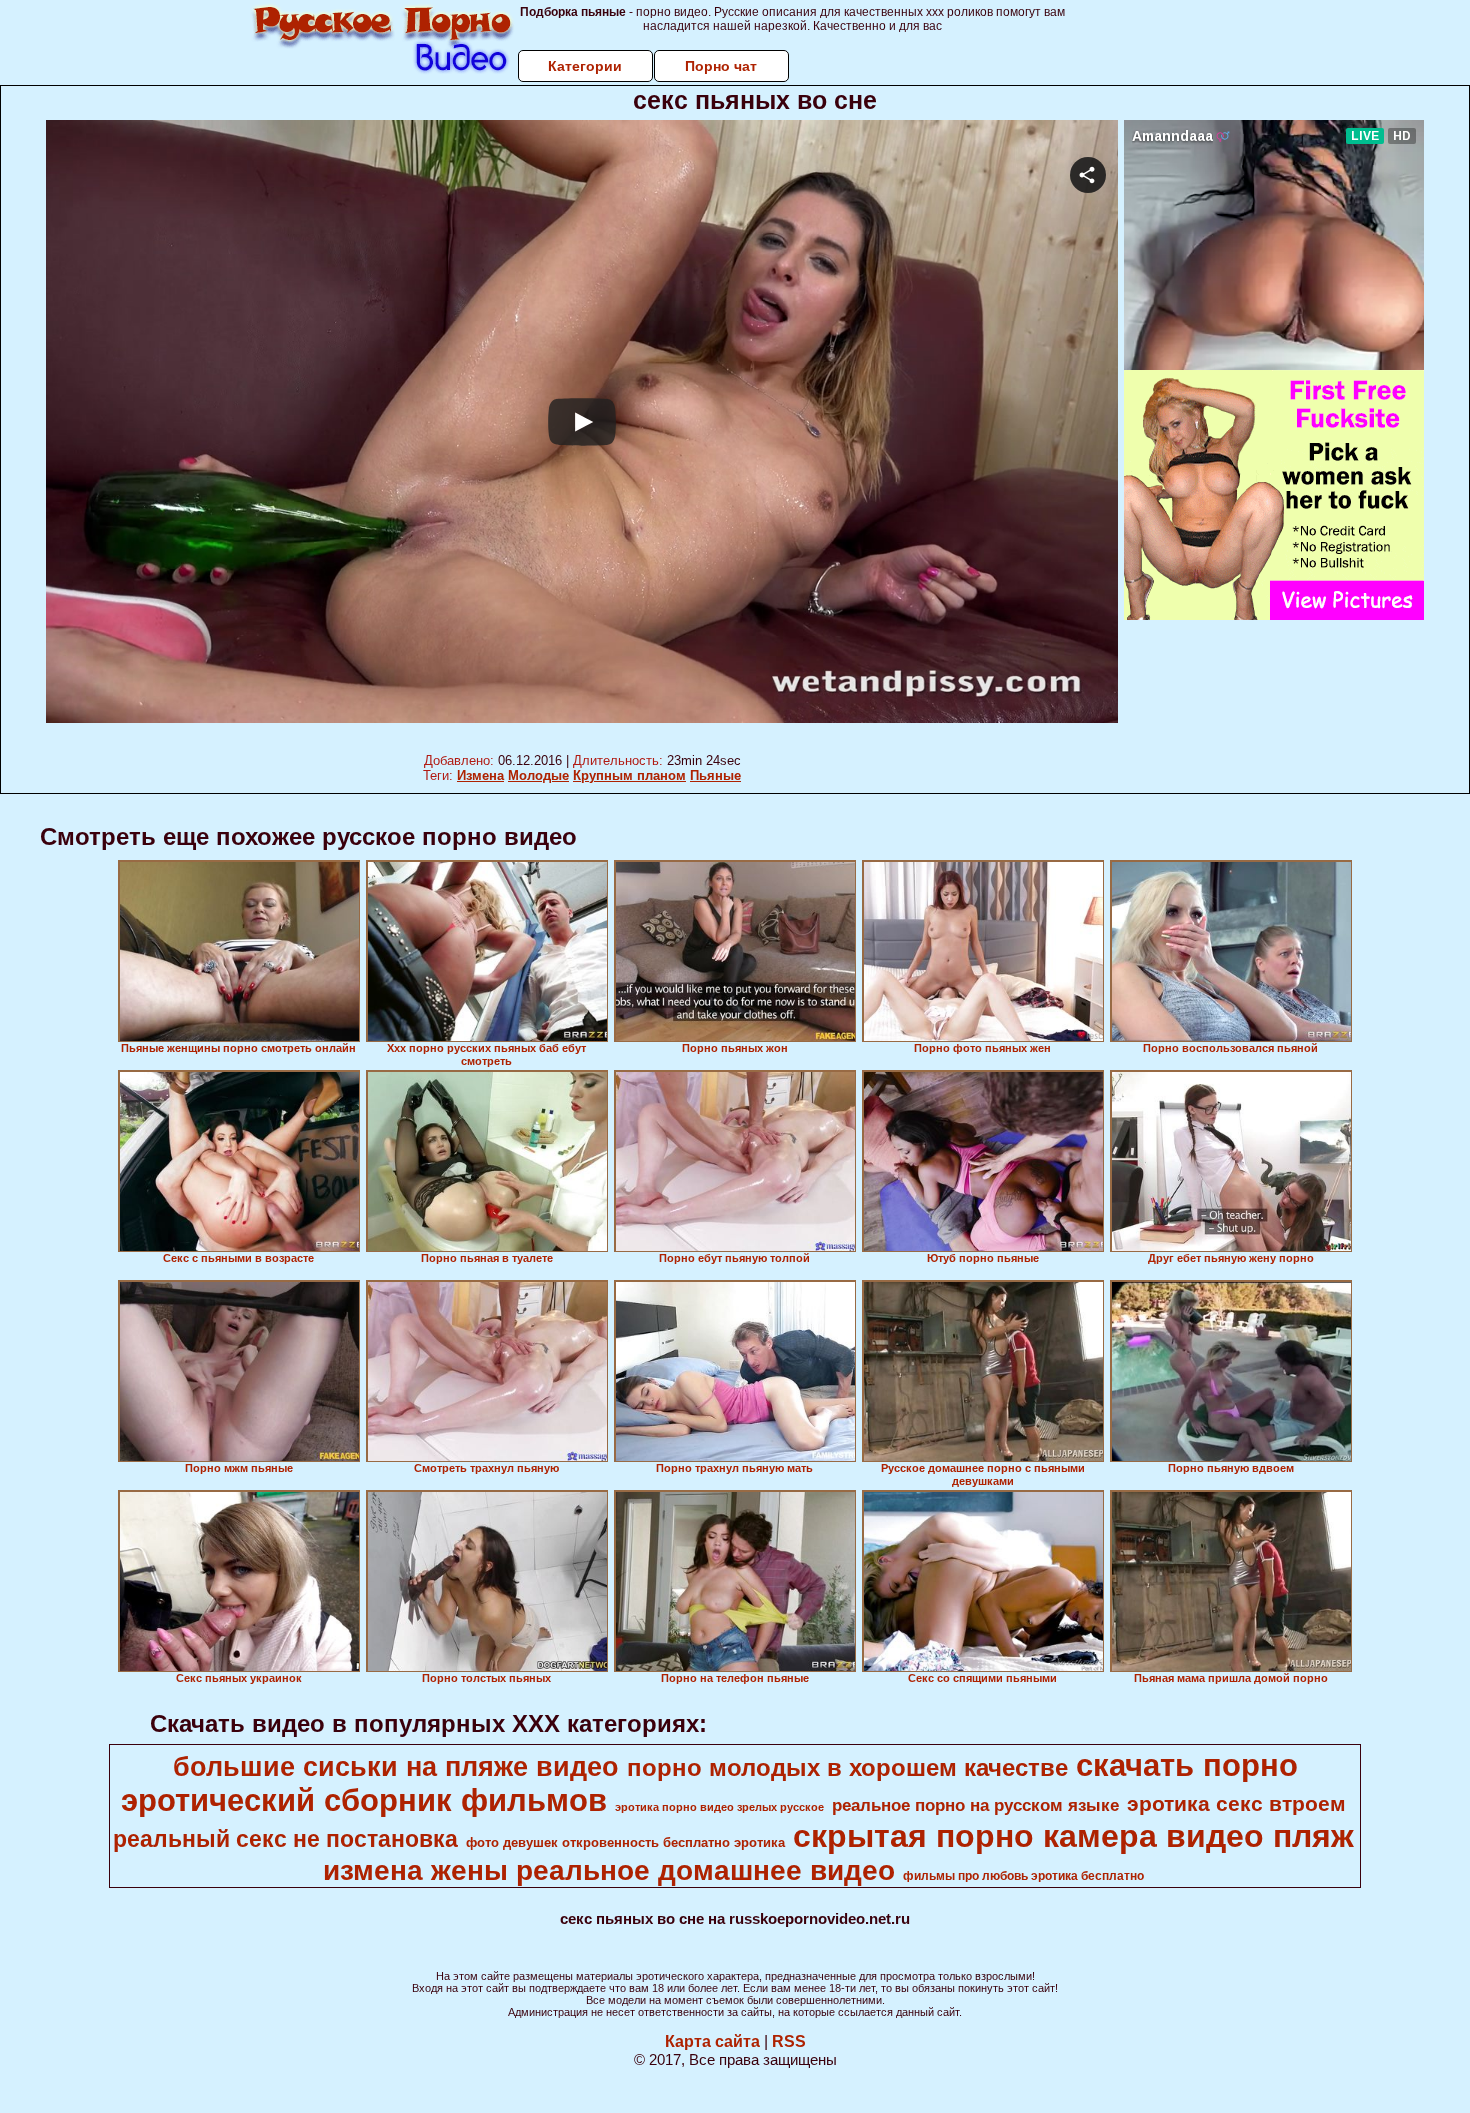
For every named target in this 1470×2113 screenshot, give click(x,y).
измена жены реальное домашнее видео (609, 1870)
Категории (585, 66)
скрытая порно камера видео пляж (1073, 1836)
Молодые (538, 775)
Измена (480, 775)
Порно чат (721, 66)
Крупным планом (629, 775)
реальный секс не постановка (285, 1839)
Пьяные (715, 775)
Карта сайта (712, 2041)
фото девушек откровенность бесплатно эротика (625, 1842)
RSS (789, 2041)
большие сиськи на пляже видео (396, 1767)
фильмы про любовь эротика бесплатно (1023, 1876)
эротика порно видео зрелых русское (719, 1807)
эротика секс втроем (1236, 1804)
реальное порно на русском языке (975, 1805)
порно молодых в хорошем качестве (847, 1767)
